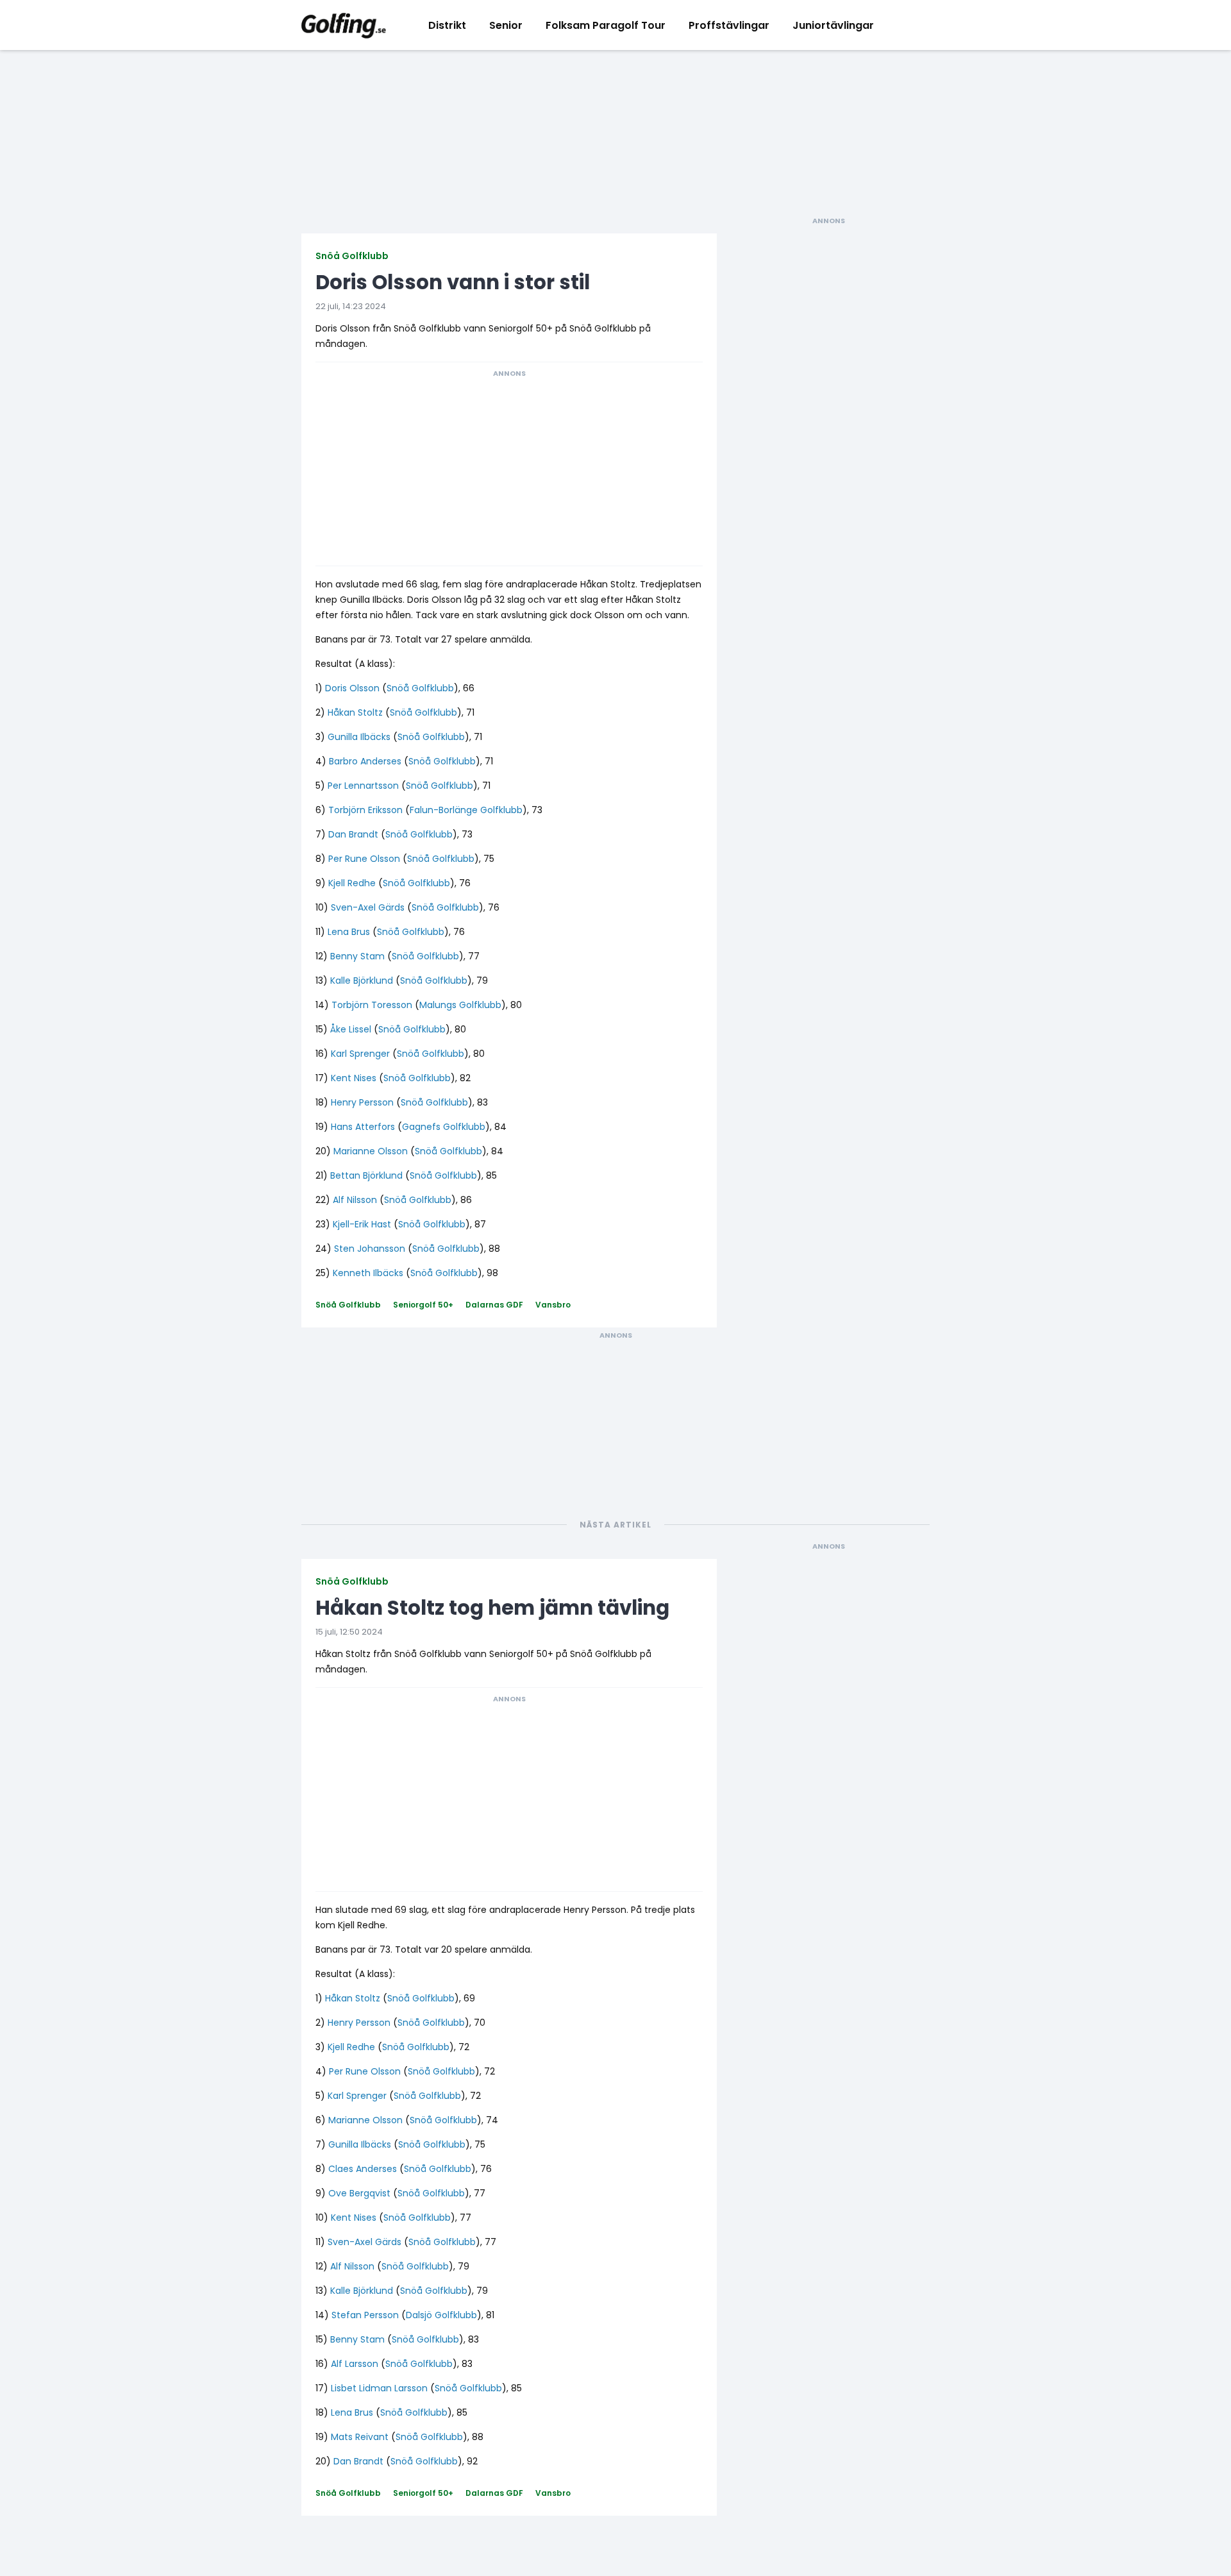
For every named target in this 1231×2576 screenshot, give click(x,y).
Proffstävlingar (729, 25)
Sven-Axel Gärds (368, 907)
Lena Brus (349, 932)
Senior (506, 25)
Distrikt (447, 25)
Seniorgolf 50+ (423, 1305)
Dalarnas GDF (494, 1305)
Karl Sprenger (360, 1054)
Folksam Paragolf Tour (606, 25)
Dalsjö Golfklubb (441, 2315)
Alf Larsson (355, 2364)
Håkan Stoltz (355, 712)
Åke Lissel (351, 1029)
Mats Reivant (360, 2437)
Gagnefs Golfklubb (444, 1127)
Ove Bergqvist (359, 2193)
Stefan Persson (365, 2315)
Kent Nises (354, 1078)
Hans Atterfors (363, 1127)
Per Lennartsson (363, 786)
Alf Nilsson (355, 1200)
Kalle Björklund (362, 981)
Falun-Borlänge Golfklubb (466, 810)
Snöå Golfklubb (352, 256)
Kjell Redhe (352, 883)
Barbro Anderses (365, 761)
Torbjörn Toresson (372, 1005)
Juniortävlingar (833, 25)
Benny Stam (357, 956)
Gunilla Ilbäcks (359, 737)
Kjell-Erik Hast (362, 1224)
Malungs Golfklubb (460, 1005)
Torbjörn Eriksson (365, 810)
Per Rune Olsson (364, 859)
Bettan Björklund (366, 1175)
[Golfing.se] (344, 25)
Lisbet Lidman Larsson (379, 2388)
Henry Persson (362, 1102)
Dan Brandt (353, 834)
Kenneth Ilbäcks (368, 1273)
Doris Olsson (352, 688)
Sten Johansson (370, 1249)
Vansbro (553, 1305)
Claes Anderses (363, 2169)
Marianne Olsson (371, 1151)
